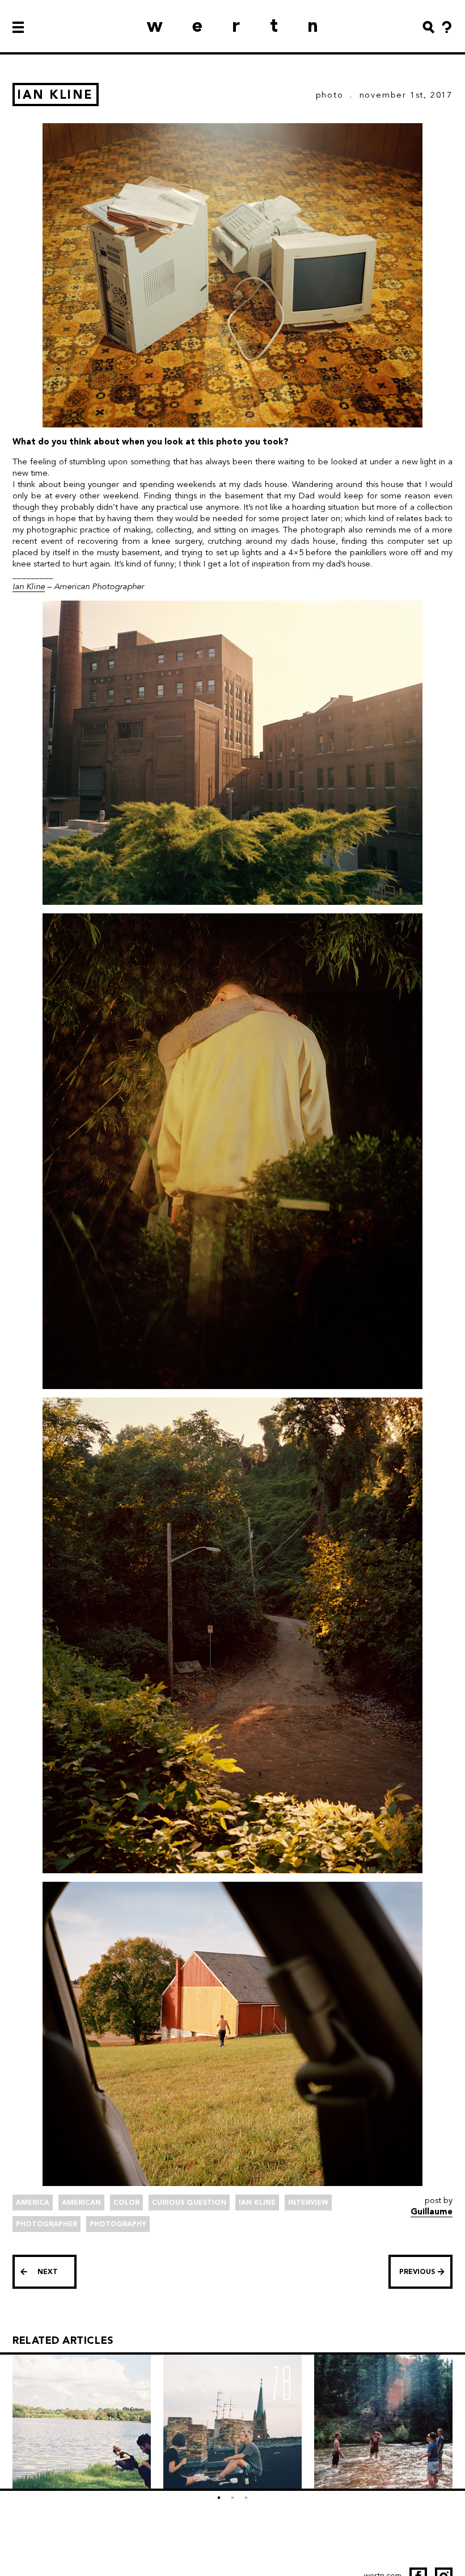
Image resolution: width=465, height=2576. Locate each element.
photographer (46, 2224)
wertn (247, 25)
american (81, 2202)
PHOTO (330, 95)
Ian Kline (29, 586)
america (33, 2202)
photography (118, 2224)
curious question (189, 2202)
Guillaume (432, 2212)
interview (308, 2202)
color (126, 2202)
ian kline (257, 2202)
